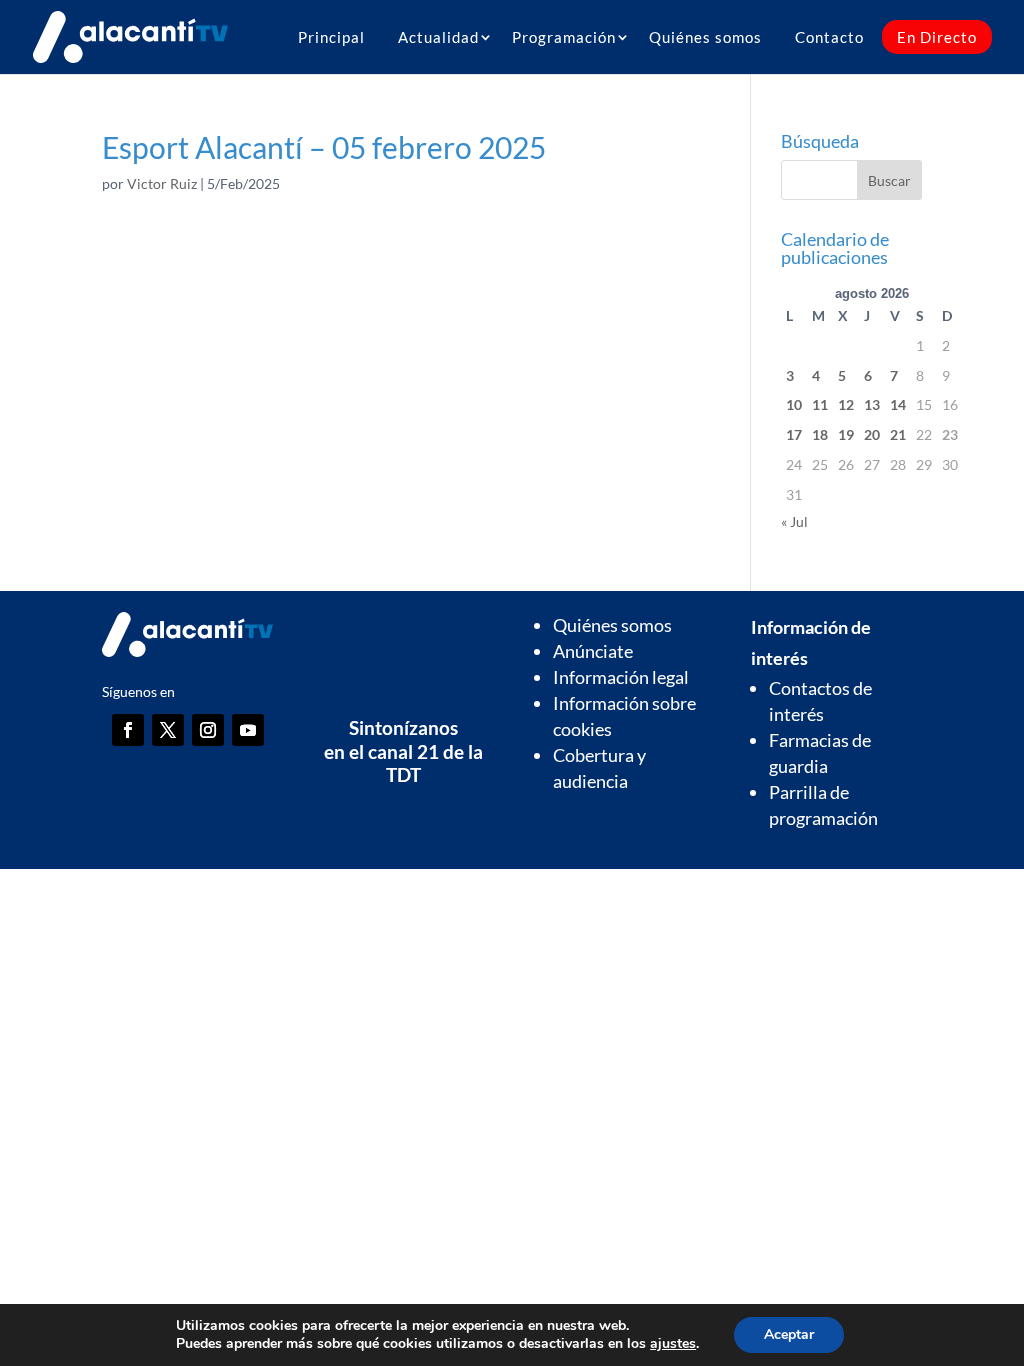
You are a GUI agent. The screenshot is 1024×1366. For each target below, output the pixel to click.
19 (846, 434)
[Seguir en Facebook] (128, 730)
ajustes (673, 1344)
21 (898, 434)
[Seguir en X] (168, 730)
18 (820, 434)
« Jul (794, 521)
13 (872, 404)
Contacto (829, 37)
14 (898, 404)
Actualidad (438, 37)
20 (872, 434)
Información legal (621, 677)
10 (794, 404)
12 (846, 404)
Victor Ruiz (162, 183)
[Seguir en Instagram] (208, 730)
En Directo (937, 37)
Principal (331, 37)
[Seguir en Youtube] (248, 730)
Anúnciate (593, 651)
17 (794, 434)
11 (820, 404)
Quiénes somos (705, 37)
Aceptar (789, 1334)
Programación (564, 37)
